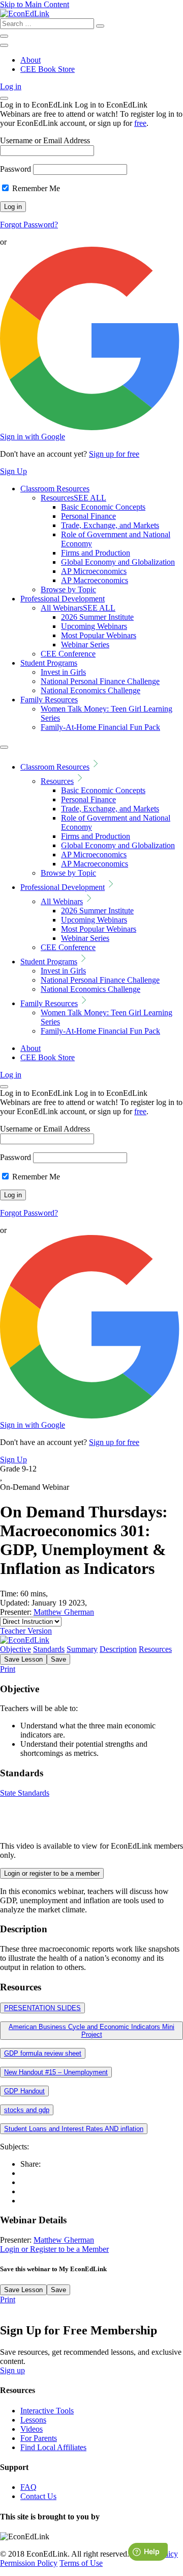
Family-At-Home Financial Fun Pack (100, 727)
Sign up (12, 2370)
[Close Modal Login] (4, 98)
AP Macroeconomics (95, 580)
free (140, 123)
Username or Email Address (45, 140)
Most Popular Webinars (99, 635)
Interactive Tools (47, 2411)
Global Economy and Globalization (118, 562)
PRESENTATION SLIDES (42, 2008)
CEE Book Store (48, 69)
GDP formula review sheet (43, 2053)
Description (118, 1649)
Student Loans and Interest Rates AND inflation (74, 2129)
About (30, 60)
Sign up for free (114, 454)
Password (16, 169)
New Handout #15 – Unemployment (56, 2072)
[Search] (100, 26)
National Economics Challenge (90, 690)
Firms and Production (96, 553)
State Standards (25, 1793)
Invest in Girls (63, 672)
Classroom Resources (55, 489)
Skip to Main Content (35, 4)
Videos (32, 2429)
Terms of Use (81, 2563)
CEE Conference (68, 654)
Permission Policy (29, 2563)
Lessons (33, 2420)
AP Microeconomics (94, 571)
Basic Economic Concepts (103, 507)
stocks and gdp (27, 2110)
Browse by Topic (68, 589)
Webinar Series (85, 645)
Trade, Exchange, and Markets (110, 525)
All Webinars (78, 608)
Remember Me (35, 188)
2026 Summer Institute (97, 617)
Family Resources (49, 700)
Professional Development (63, 599)
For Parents (39, 2438)
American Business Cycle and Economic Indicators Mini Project (91, 2031)
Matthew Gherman (64, 1612)
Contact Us (38, 2496)
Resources (73, 498)
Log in (11, 86)
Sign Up (13, 471)
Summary (82, 1649)
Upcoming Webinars (94, 626)
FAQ (28, 2487)
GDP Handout (24, 2091)
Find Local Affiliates (53, 2447)
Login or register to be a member (52, 1873)
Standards (49, 1649)
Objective (16, 1649)
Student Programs (49, 663)
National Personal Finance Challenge (100, 681)
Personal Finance (88, 516)
